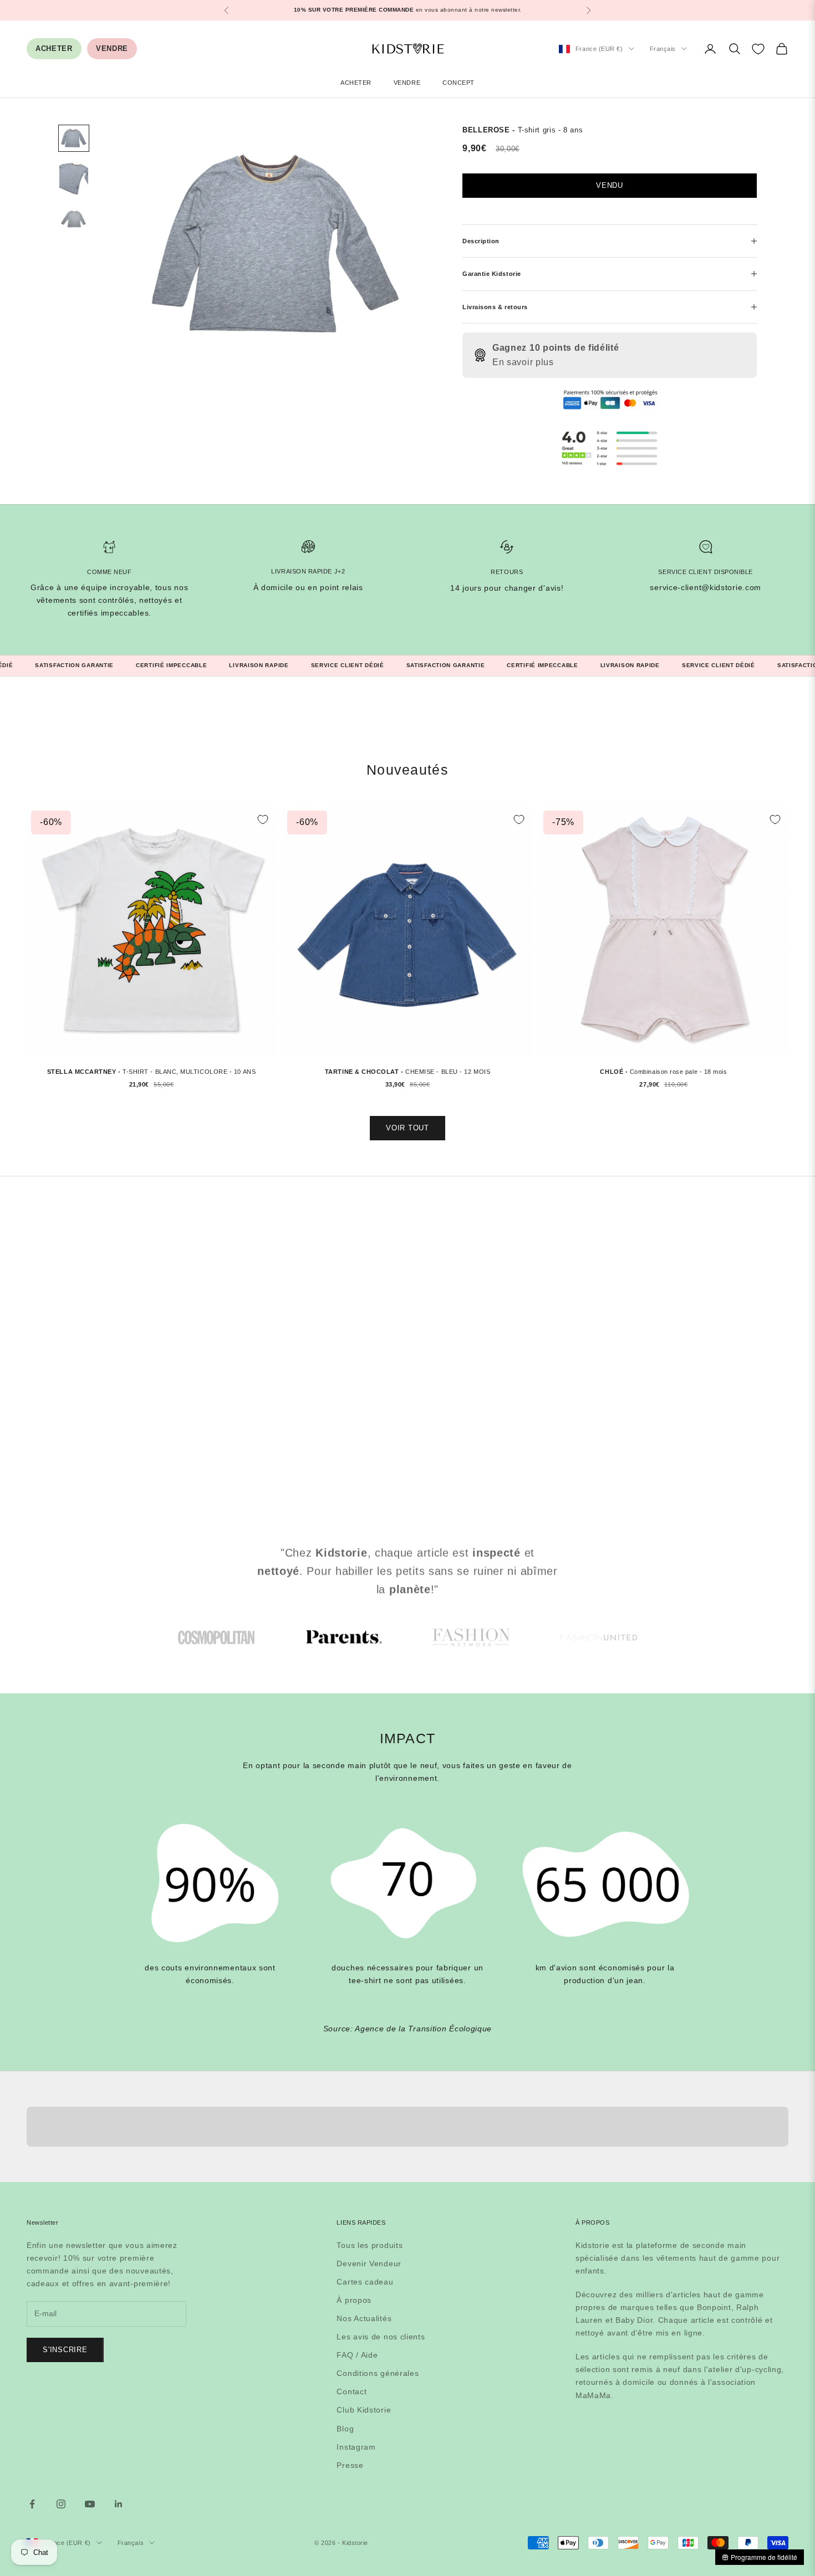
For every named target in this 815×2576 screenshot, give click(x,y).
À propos (354, 2300)
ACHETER (54, 48)
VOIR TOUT (407, 1128)
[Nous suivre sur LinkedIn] (119, 2504)
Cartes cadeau (365, 2282)
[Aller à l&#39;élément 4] (599, 1637)
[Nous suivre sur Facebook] (32, 2504)
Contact (352, 2391)
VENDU (610, 185)
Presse (350, 2465)
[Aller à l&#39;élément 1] (74, 138)
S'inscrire (65, 2350)
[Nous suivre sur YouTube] (90, 2504)
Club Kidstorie (364, 2410)
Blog (345, 2429)
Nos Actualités (364, 2318)
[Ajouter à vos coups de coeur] (263, 820)
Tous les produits (370, 2245)
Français (663, 49)
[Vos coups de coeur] (758, 49)
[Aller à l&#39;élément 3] (74, 220)
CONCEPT (459, 83)
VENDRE (112, 48)
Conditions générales (378, 2373)
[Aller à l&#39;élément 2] (74, 179)
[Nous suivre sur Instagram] (61, 2504)
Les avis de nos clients (381, 2337)
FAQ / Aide (357, 2355)
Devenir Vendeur (369, 2263)
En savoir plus (523, 362)
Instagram (356, 2447)
